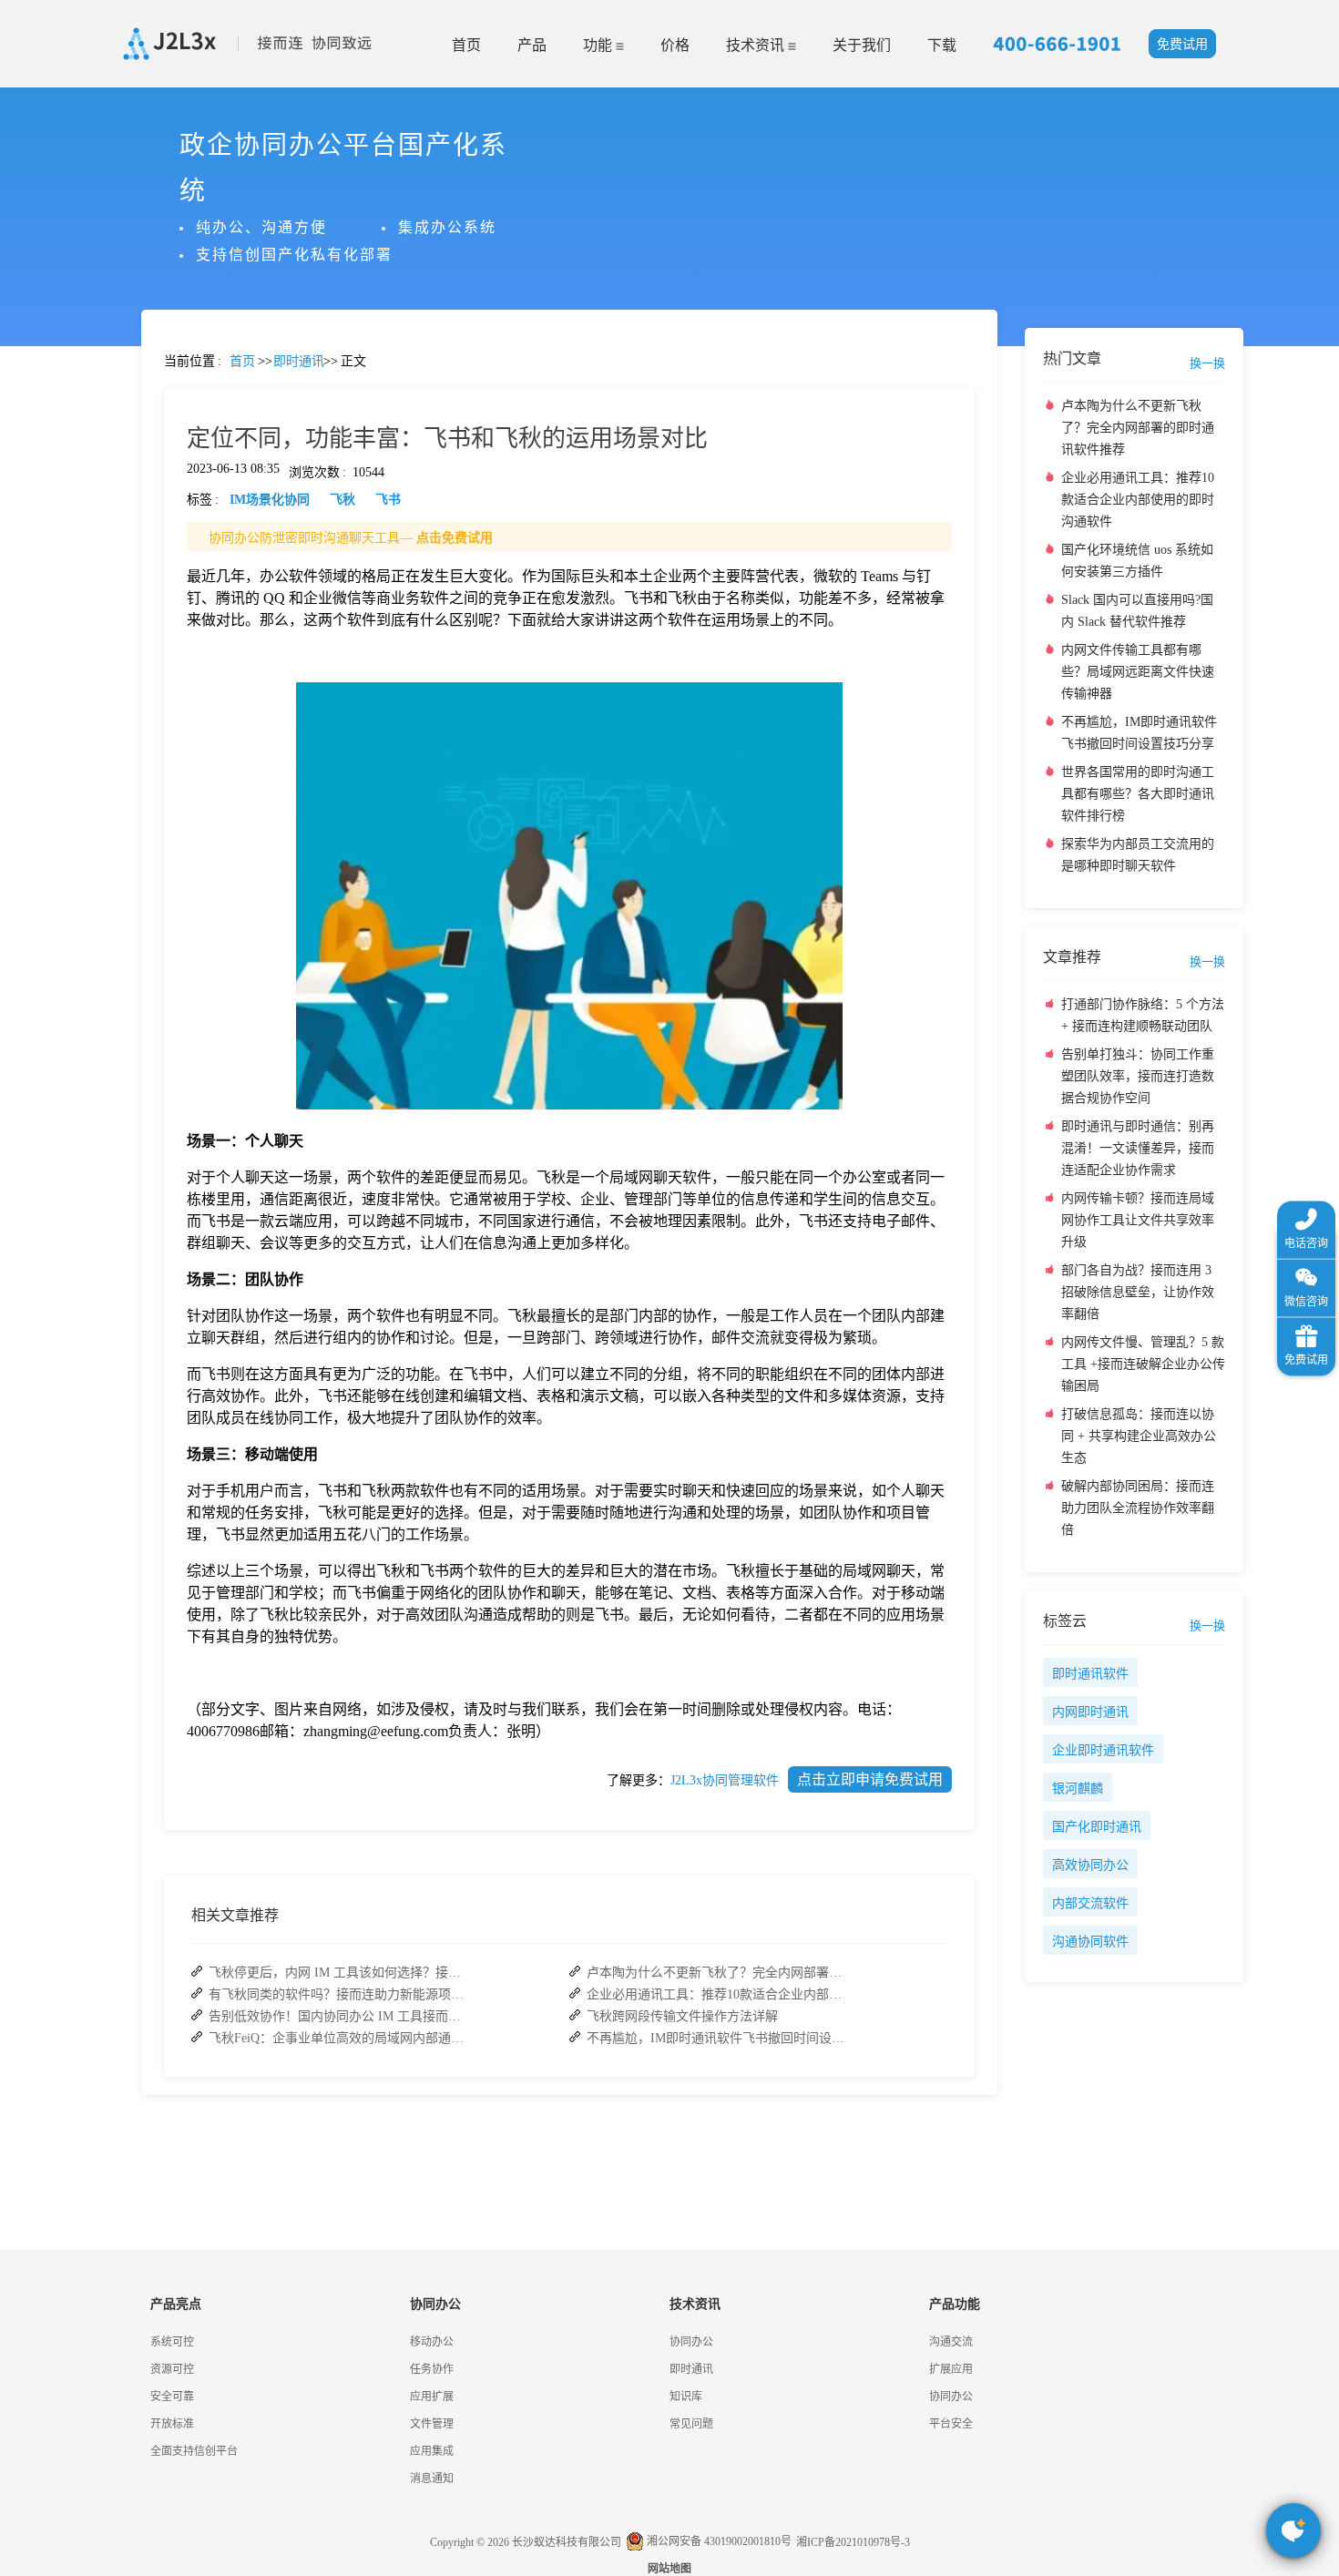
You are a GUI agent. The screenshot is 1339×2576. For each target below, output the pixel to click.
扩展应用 (951, 2369)
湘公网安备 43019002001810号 (718, 2541)
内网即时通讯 (1090, 1712)
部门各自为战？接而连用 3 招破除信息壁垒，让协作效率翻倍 (1138, 1292)
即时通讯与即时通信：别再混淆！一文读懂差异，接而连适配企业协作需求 (1138, 1148)
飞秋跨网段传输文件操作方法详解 (682, 2016)
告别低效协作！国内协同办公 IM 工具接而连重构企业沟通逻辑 (341, 2016)
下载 (942, 45)
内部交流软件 (1090, 1903)
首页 (466, 45)
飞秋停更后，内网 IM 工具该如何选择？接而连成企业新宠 (341, 1973)
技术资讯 (757, 45)
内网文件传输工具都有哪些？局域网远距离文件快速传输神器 (1138, 672)
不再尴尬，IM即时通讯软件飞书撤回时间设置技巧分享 (719, 2038)
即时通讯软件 (1090, 1674)
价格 (675, 45)
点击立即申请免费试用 (870, 1779)
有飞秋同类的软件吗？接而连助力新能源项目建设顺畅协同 (341, 1994)
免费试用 (1182, 44)
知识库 (686, 2397)
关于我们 (862, 45)
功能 (599, 45)
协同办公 (691, 2342)
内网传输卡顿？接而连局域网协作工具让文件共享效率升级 (1138, 1220)
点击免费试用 (455, 538)
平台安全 (951, 2424)
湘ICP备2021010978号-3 (853, 2542)
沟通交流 (951, 2342)
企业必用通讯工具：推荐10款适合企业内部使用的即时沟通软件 (719, 1994)
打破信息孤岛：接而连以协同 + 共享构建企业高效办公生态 (1139, 1436)
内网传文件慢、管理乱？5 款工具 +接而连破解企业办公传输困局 (1143, 1364)
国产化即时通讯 (1097, 1827)
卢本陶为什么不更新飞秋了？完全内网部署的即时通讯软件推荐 (719, 1973)
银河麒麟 (1078, 1789)
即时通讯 (691, 2369)
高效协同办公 (1090, 1865)
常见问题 (63, 638)
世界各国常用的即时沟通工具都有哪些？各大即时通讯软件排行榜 (1138, 794)
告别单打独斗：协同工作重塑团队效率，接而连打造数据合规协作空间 (1138, 1076)
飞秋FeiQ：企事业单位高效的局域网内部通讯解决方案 (341, 2038)
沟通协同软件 (1090, 1942)
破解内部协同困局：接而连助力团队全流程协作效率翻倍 (1138, 1508)
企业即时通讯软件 (1103, 1750)
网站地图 (669, 2569)
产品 (532, 45)
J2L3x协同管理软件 (725, 1780)
